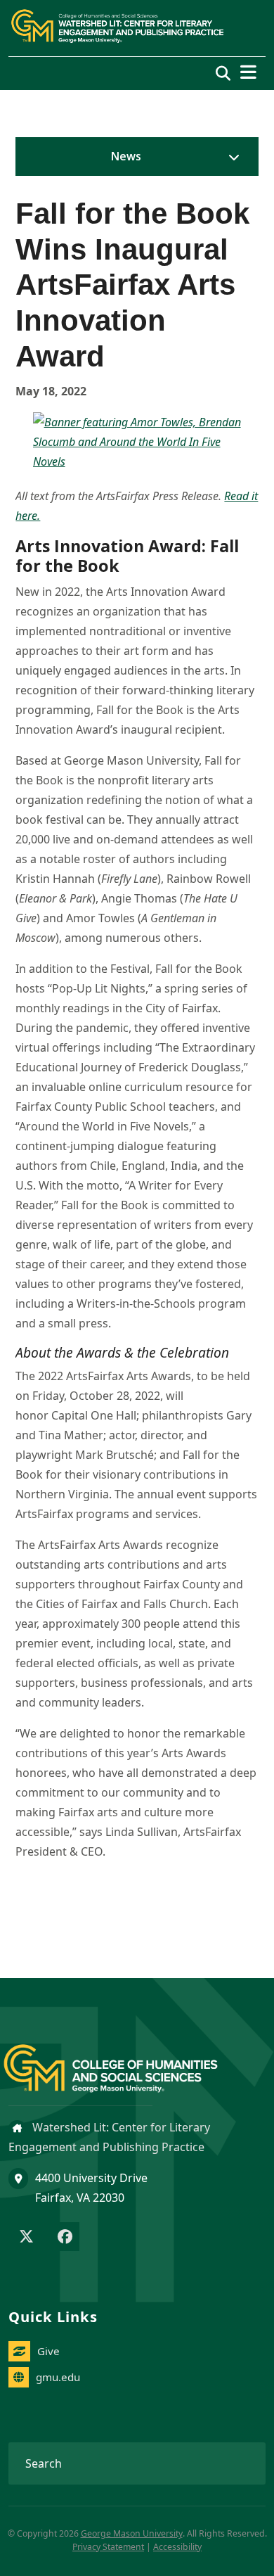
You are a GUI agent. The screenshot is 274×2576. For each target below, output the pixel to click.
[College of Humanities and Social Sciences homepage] (125, 2060)
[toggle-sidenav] (230, 157)
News (126, 156)
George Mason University (132, 2533)
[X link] (26, 2238)
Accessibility (177, 2547)
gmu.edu (58, 2377)
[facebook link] (65, 2238)
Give (48, 2351)
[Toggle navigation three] (248, 72)
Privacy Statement (108, 2547)
